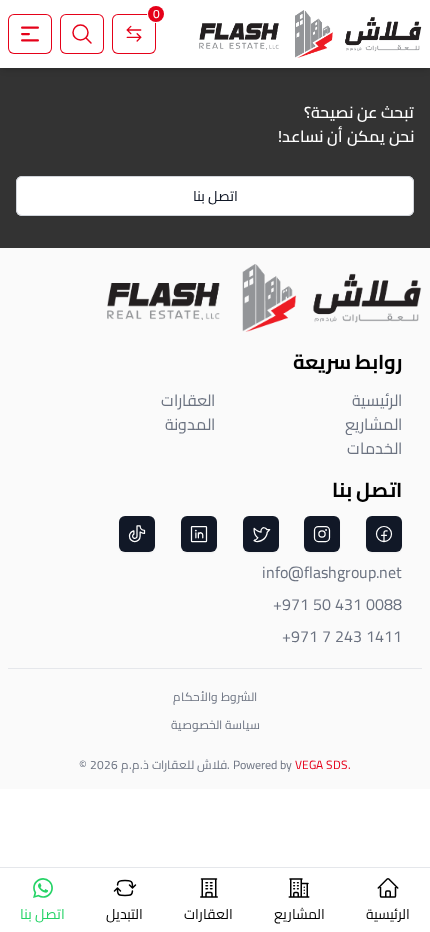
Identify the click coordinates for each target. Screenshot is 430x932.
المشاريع (373, 424)
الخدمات (374, 448)
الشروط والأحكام (215, 696)
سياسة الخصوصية (215, 724)
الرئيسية (377, 400)
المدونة (190, 424)
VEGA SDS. (323, 764)
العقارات (188, 400)
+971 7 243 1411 (342, 636)
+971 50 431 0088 (337, 604)
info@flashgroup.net (332, 572)
